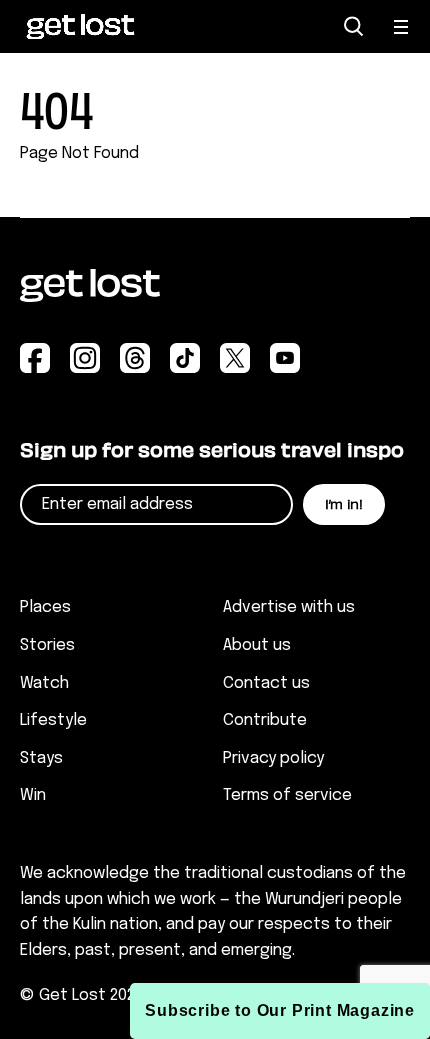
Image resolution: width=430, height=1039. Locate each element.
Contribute (265, 720)
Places (45, 607)
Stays (41, 758)
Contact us (266, 683)
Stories (47, 645)
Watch (44, 683)
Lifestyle (53, 720)
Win (33, 795)
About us (257, 645)
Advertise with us (289, 607)
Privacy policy (273, 758)
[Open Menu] (402, 27)
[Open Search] (354, 26)
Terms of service (287, 795)
